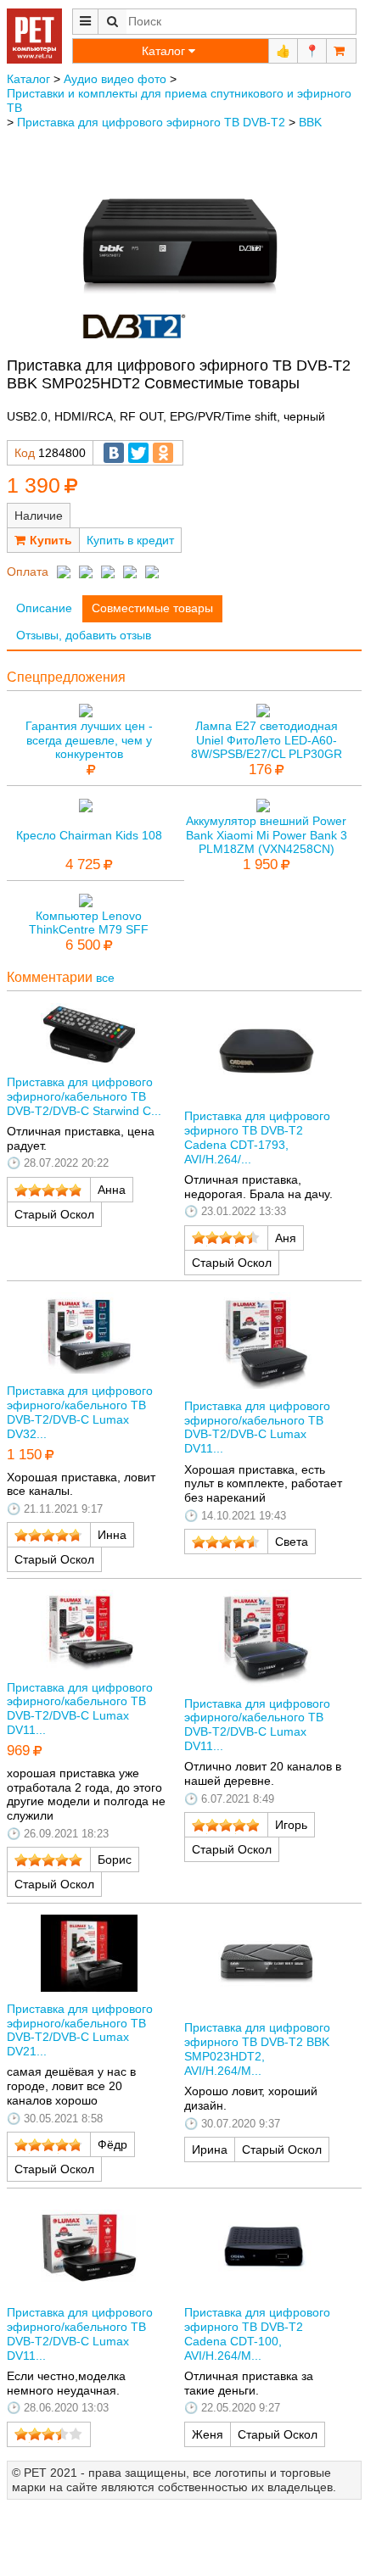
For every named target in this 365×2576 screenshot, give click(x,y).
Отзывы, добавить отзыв (84, 635)
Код (25, 453)
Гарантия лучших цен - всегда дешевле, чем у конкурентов (89, 740)
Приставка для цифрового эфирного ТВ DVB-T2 (151, 122)
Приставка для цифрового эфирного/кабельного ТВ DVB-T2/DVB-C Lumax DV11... (257, 1427)
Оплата (28, 572)
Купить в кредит (130, 540)
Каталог (28, 79)
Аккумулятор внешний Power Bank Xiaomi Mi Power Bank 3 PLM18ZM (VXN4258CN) (267, 835)
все (105, 978)
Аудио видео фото (115, 79)
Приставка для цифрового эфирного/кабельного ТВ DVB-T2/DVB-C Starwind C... (84, 1096)
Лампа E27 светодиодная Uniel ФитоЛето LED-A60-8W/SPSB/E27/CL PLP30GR (267, 740)
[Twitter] (138, 453)
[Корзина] (341, 51)
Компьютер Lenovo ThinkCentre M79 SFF (89, 923)
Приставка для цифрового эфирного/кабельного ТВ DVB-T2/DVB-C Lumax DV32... (80, 1412)
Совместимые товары (152, 608)
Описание (44, 608)
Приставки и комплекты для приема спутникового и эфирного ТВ (179, 100)
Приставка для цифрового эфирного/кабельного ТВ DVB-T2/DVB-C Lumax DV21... (80, 2030)
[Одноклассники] (163, 453)
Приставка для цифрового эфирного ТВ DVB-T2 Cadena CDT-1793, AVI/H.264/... (257, 1137)
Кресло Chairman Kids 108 (89, 835)
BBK (310, 122)
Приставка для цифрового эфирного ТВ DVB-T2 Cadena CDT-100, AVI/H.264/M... (257, 2333)
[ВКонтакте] (114, 453)
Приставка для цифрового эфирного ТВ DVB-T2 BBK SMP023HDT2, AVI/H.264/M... (257, 2049)
